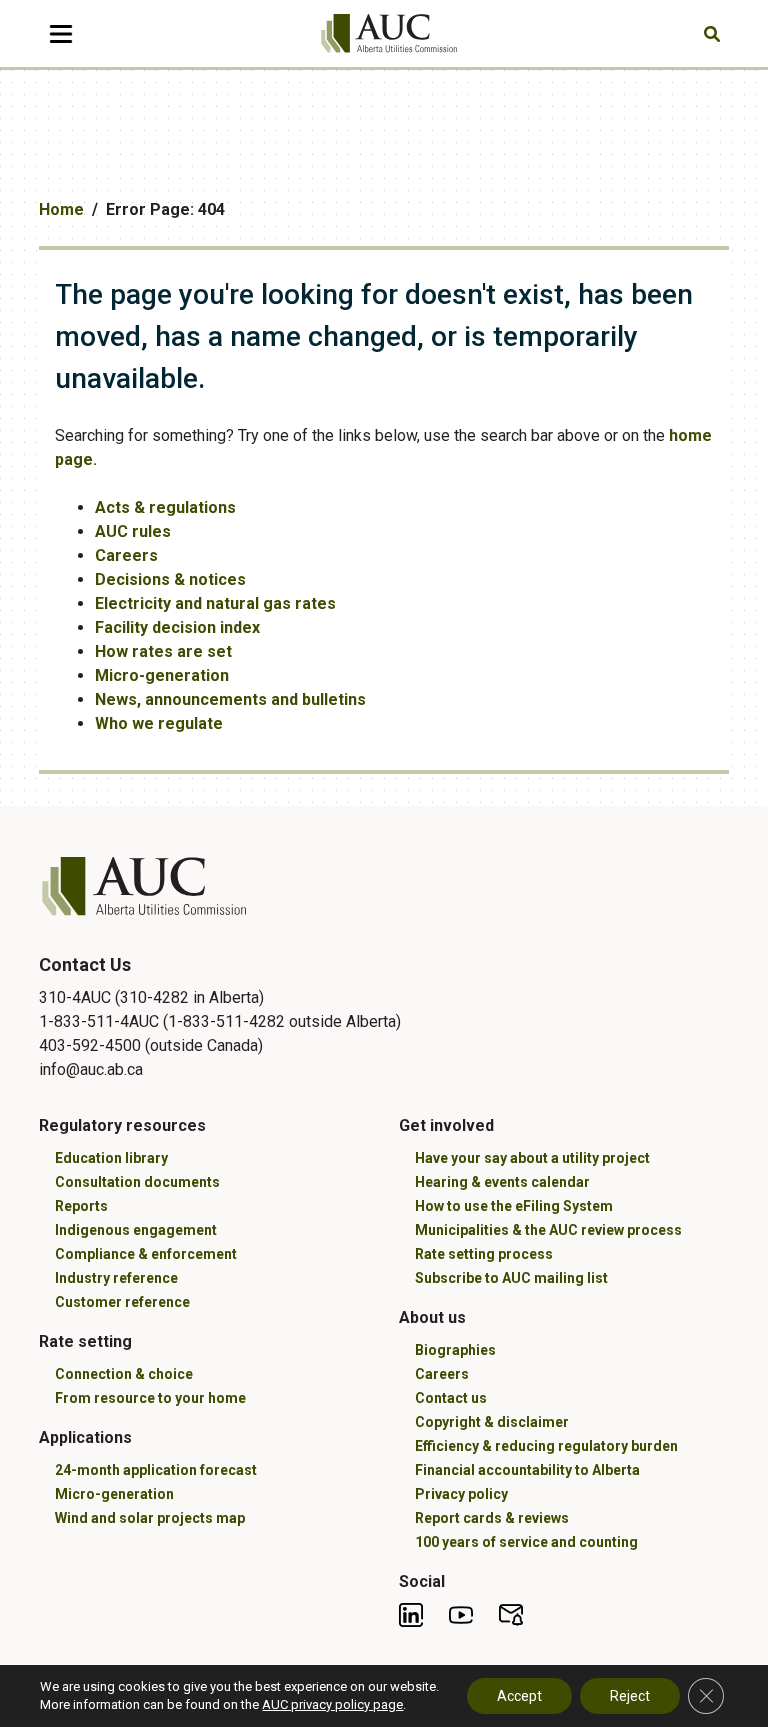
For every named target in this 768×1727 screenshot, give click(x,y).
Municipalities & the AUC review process (548, 1230)
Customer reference (122, 1302)
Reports (81, 1206)
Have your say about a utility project (532, 1158)
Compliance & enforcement (146, 1254)
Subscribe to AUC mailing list (511, 1278)
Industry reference (116, 1278)
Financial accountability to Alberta (527, 1470)
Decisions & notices (170, 579)
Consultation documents (137, 1182)
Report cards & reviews (492, 1518)
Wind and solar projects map (150, 1518)
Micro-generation (162, 675)
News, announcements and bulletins (230, 699)
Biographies (455, 1350)
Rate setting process (484, 1254)
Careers (126, 555)
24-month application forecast (156, 1470)
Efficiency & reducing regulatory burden (546, 1446)
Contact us (451, 1398)
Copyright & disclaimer (492, 1422)
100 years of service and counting (526, 1542)
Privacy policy (461, 1494)
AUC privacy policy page (332, 1704)
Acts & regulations (165, 507)
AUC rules (133, 531)
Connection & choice (124, 1374)
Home (61, 209)
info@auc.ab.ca (91, 1069)
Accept (519, 1696)
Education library (111, 1158)
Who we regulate (159, 723)
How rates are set (163, 651)
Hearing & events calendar (502, 1182)
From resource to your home (150, 1398)
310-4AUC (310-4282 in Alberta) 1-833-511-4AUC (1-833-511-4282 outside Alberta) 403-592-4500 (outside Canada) (220, 1021)
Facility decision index (177, 627)
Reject (630, 1696)
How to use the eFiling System (514, 1206)
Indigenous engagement (136, 1230)
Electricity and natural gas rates (215, 603)
